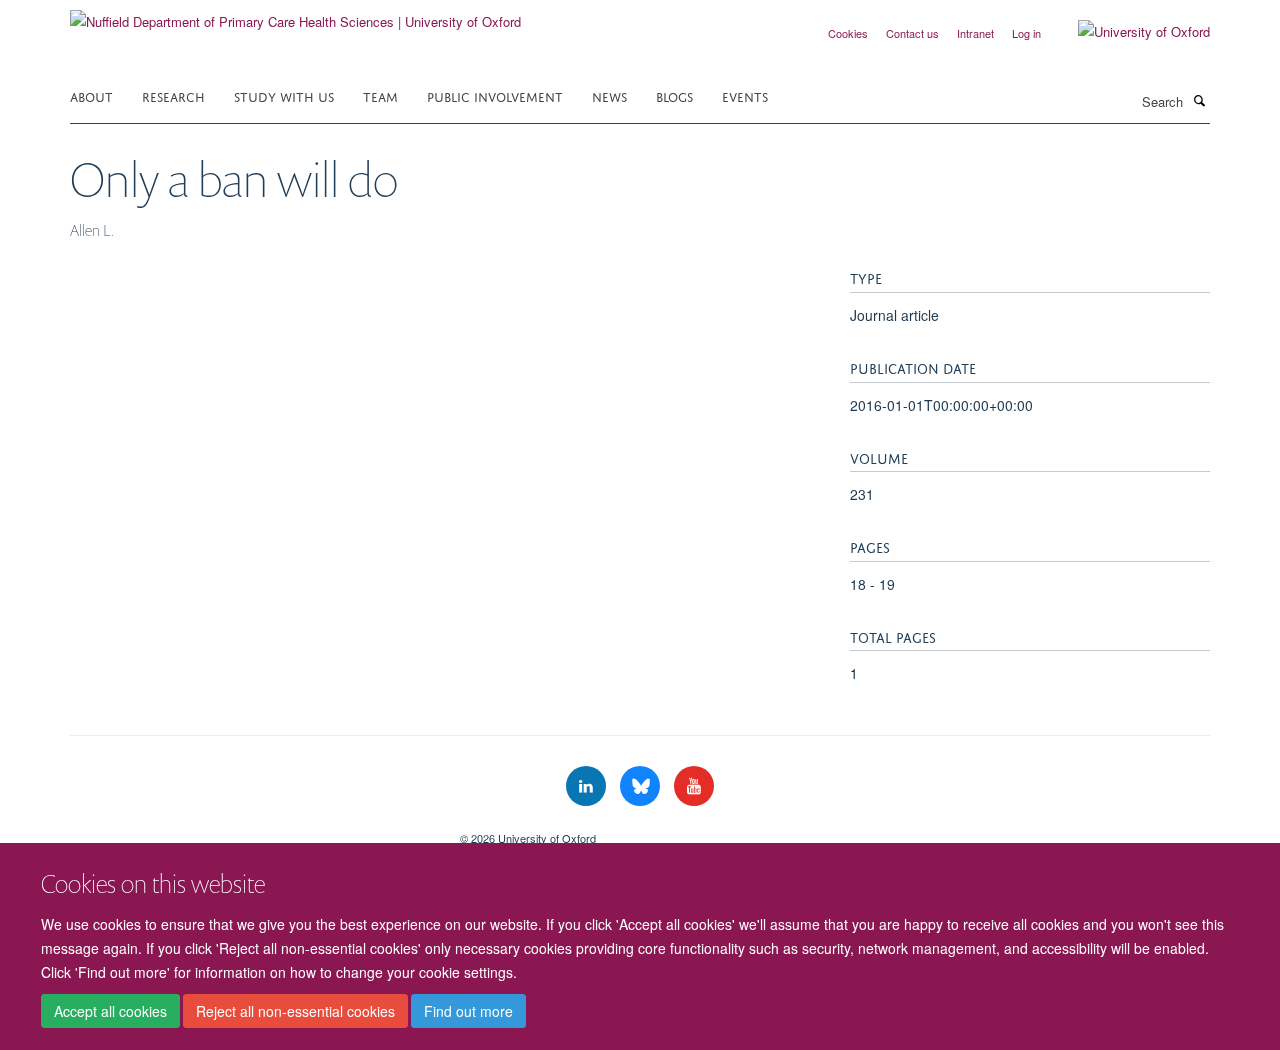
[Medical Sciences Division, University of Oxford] (250, 831)
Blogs (674, 95)
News (609, 95)
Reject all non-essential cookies (295, 1011)
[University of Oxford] (1129, 32)
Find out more (468, 1011)
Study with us (284, 95)
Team (380, 95)
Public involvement (495, 95)
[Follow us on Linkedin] (588, 786)
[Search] (1199, 100)
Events (745, 95)
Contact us (912, 33)
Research (173, 95)
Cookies (848, 33)
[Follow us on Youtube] (694, 786)
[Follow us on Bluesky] (642, 786)
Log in (1026, 33)
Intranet (975, 33)
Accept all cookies (110, 1011)
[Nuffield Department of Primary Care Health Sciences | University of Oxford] (295, 14)
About (91, 95)
